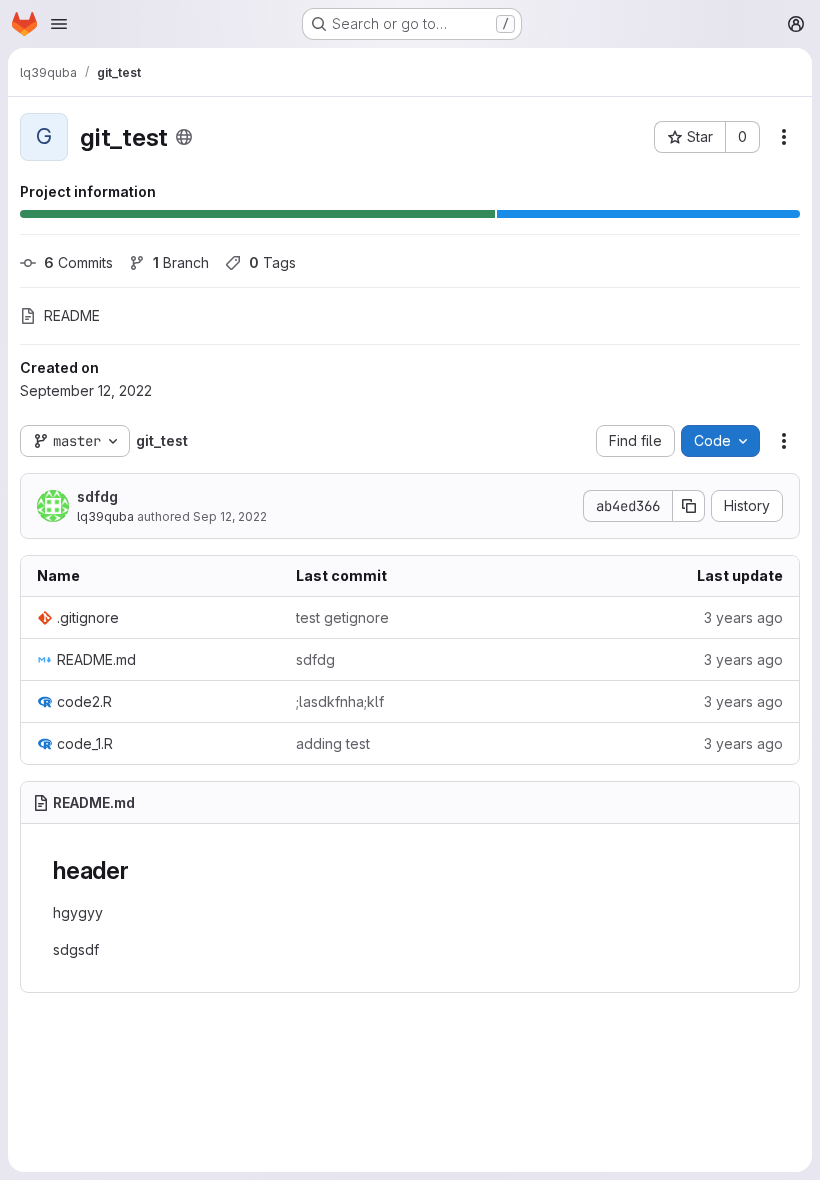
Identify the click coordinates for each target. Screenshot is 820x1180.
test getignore (342, 617)
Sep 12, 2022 (230, 516)
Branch (181, 262)
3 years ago (743, 617)
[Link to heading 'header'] (142, 870)
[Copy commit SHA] (689, 506)
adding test (333, 743)
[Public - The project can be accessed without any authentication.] (184, 137)
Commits (78, 262)
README (72, 315)
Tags (272, 262)
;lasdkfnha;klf (340, 701)
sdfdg (97, 496)
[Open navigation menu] (59, 24)
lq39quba (105, 516)
